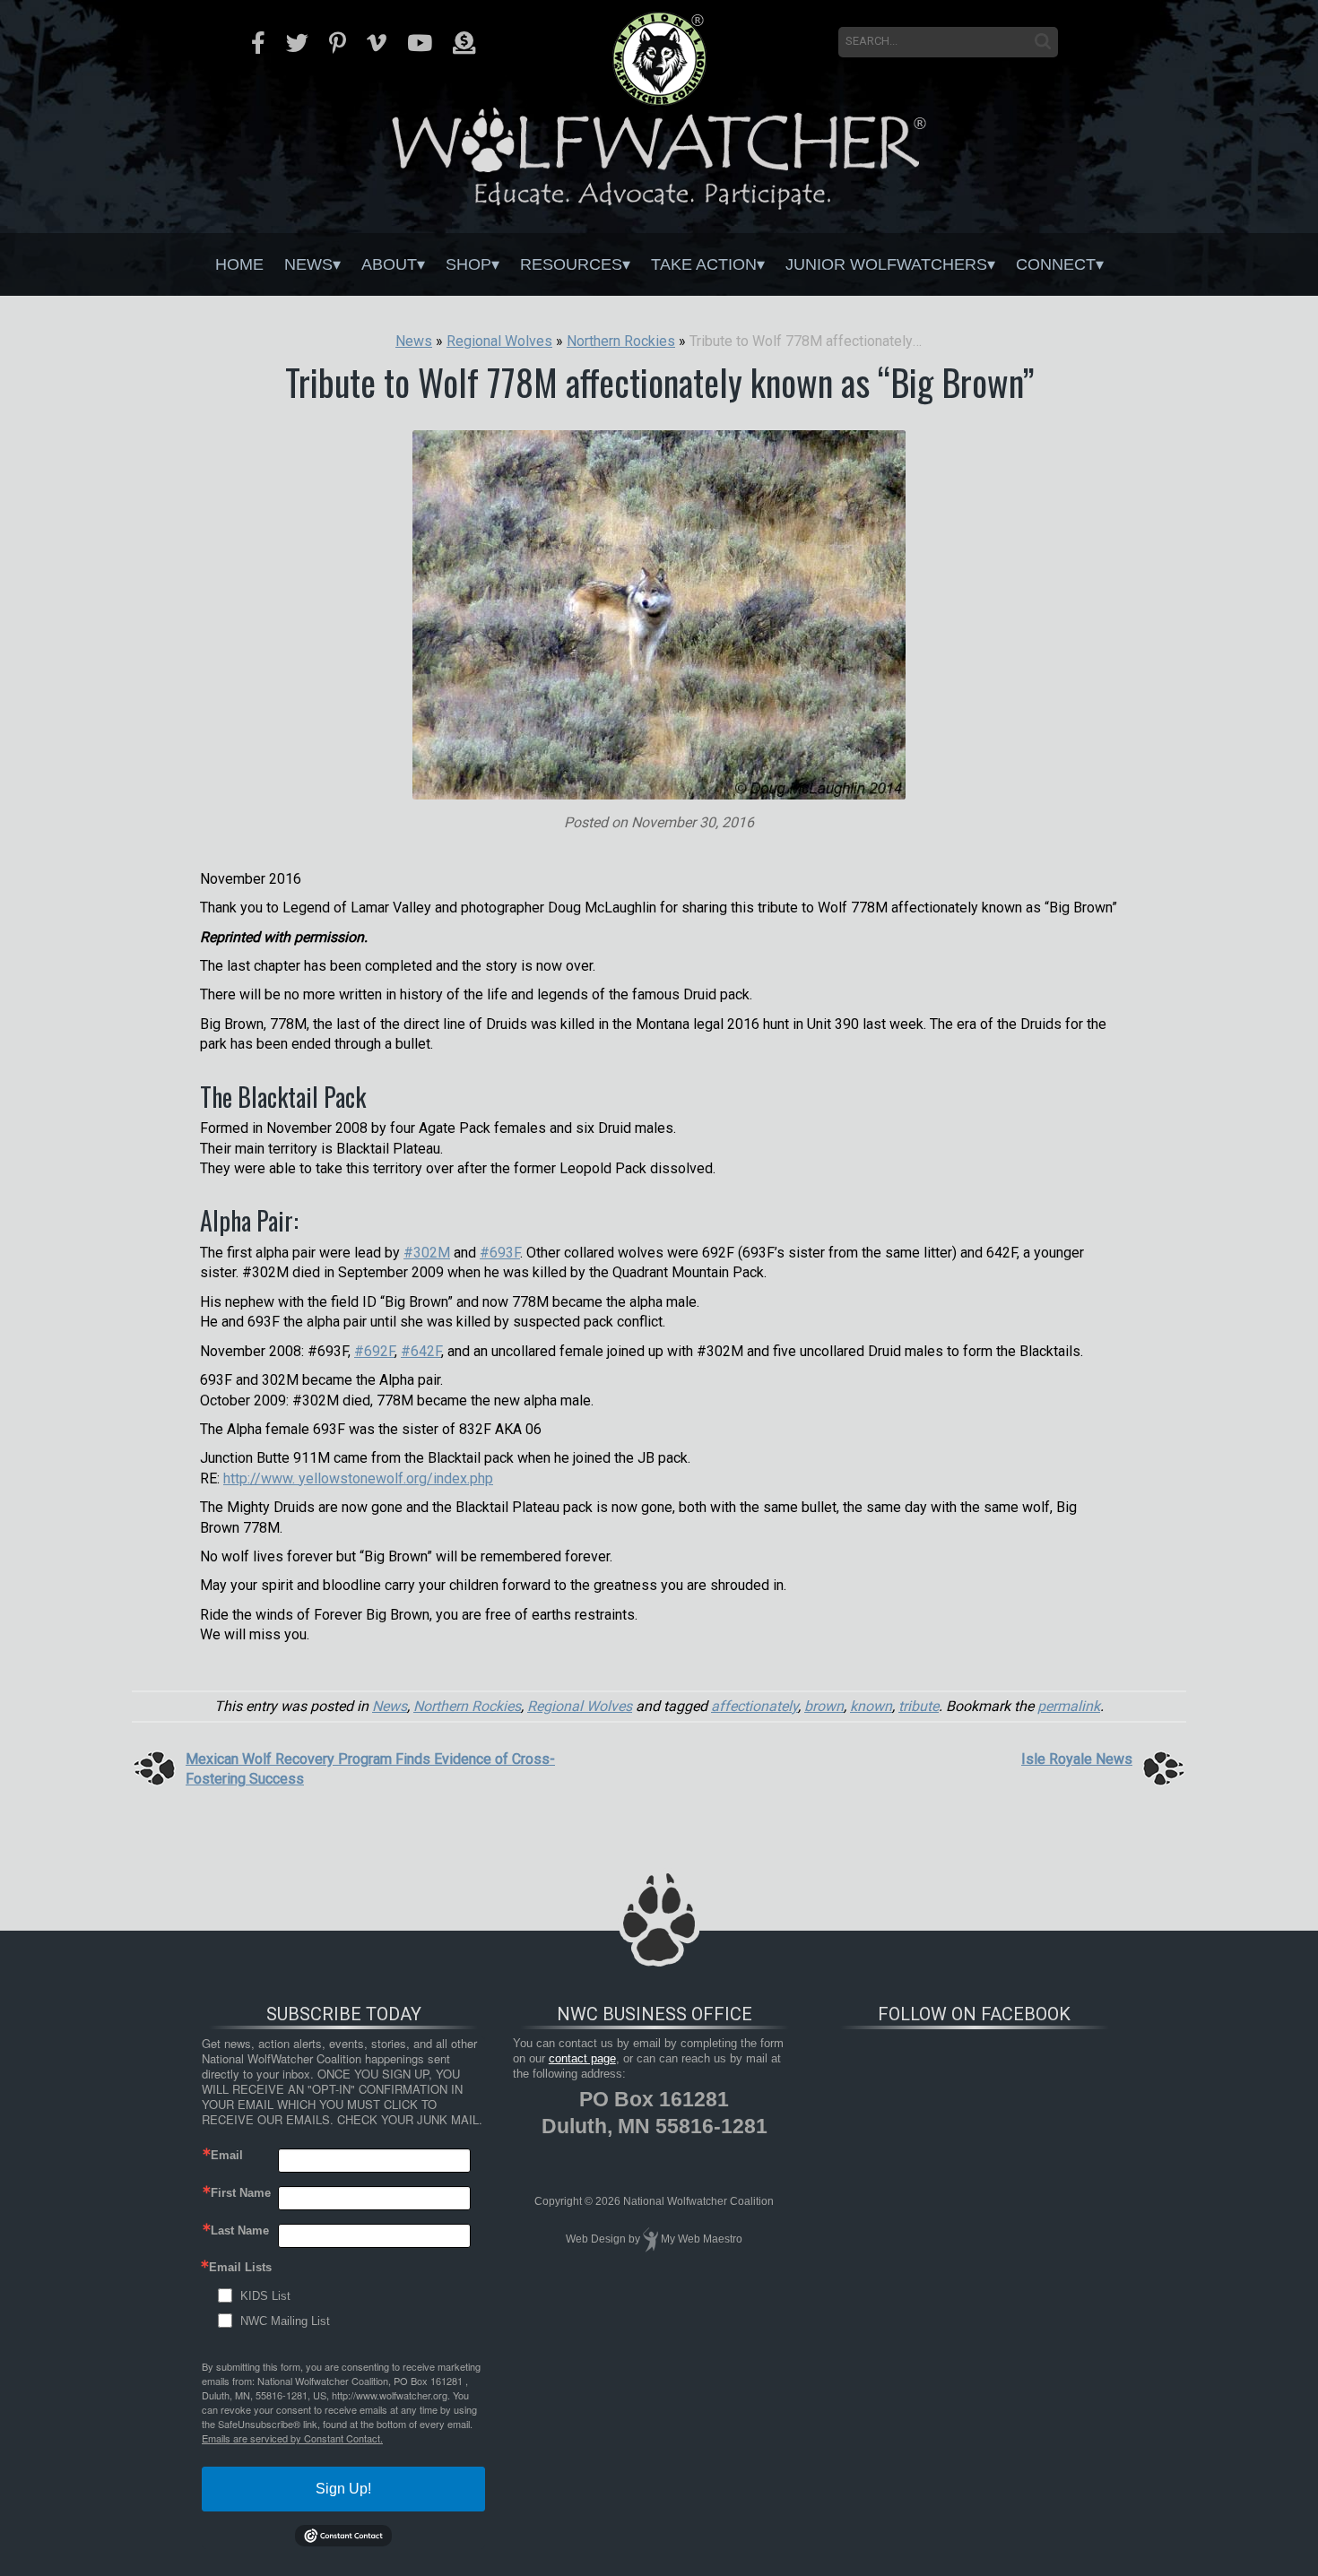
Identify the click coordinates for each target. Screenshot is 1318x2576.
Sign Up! (343, 2489)
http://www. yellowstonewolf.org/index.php (358, 1478)
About (389, 264)
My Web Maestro (702, 2239)
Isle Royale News (1077, 1759)
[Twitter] (297, 43)
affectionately (754, 1706)
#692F (374, 1351)
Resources (571, 264)
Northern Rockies (467, 1706)
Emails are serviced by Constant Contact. (292, 2438)
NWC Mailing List (285, 2321)
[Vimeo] (377, 43)
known (871, 1706)
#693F (500, 1253)
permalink (1069, 1706)
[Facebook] (258, 43)
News (308, 264)
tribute (919, 1706)
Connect (1056, 264)
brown (824, 1706)
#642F (421, 1351)
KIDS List (265, 2296)
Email (227, 2155)
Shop (468, 264)
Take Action (704, 264)
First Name (241, 2193)
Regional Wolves (580, 1706)
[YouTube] (420, 43)
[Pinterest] (338, 43)
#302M (427, 1253)
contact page (582, 2058)
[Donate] (464, 43)
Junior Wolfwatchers (886, 264)
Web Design (596, 2239)
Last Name (240, 2230)
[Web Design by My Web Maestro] (650, 2239)
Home (239, 264)
